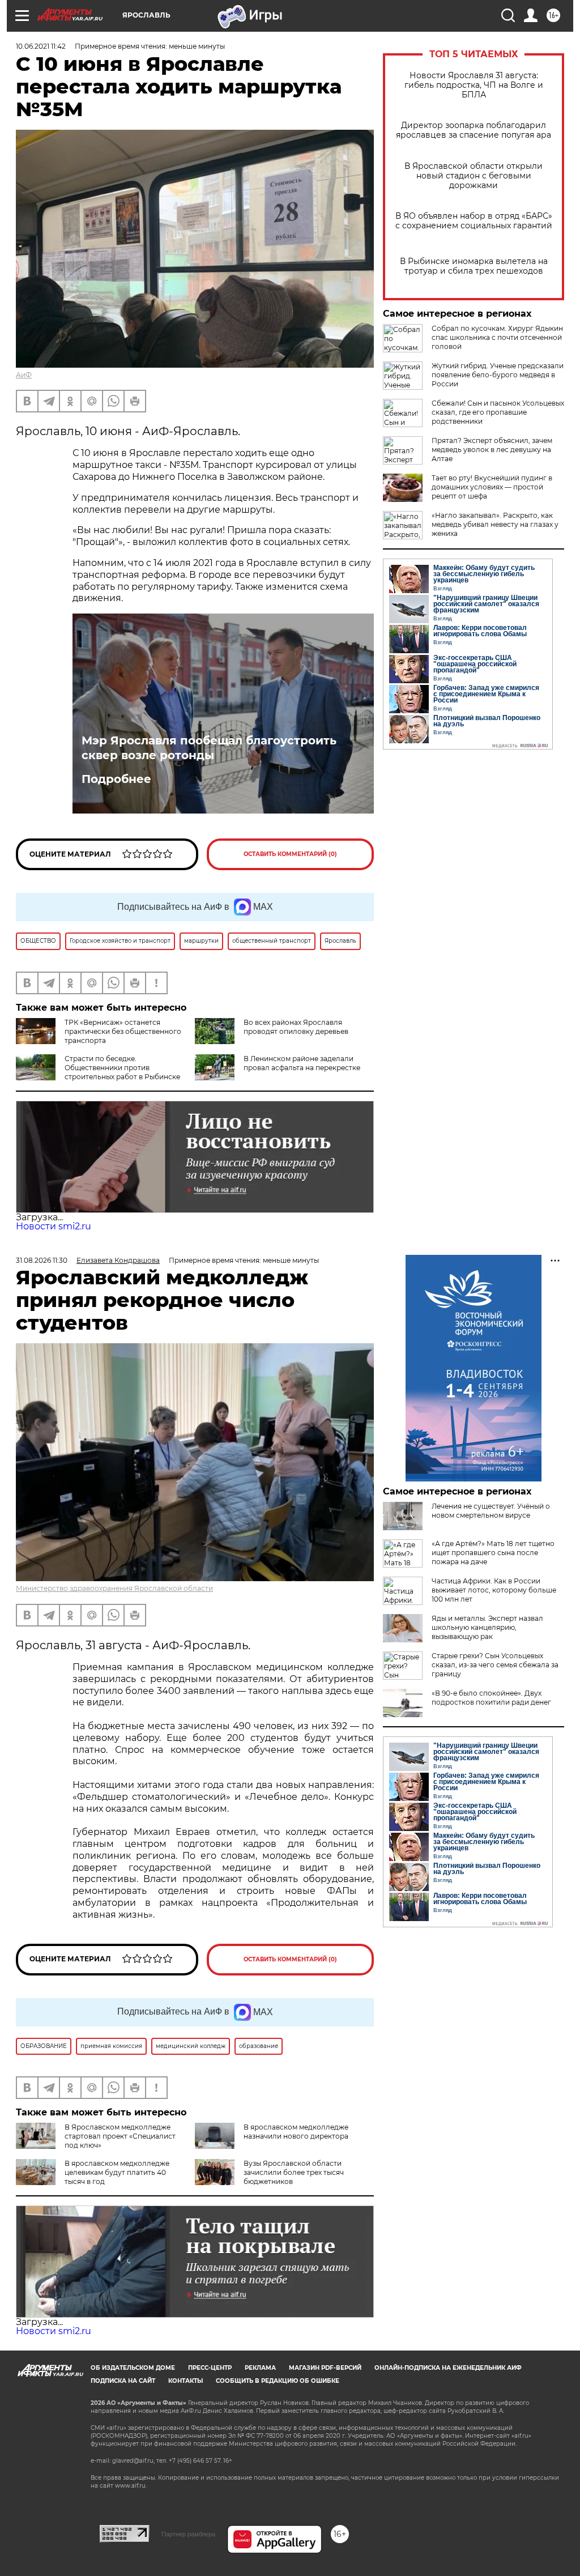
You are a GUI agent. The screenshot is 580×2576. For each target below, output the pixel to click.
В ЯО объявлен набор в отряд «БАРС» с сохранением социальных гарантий (474, 221)
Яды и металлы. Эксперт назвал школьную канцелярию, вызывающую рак (487, 1627)
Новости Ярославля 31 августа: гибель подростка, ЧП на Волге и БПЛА (474, 85)
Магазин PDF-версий (325, 2368)
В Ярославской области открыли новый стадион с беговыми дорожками (474, 176)
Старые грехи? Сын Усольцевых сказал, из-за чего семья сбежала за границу (495, 1665)
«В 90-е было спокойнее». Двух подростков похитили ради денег (491, 1698)
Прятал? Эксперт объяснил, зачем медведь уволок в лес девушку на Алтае (492, 450)
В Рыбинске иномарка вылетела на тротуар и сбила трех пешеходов (474, 266)
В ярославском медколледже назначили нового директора (296, 2132)
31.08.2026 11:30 (42, 1260)
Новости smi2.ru (54, 1226)
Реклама (260, 2368)
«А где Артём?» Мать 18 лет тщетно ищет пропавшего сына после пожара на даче (493, 1553)
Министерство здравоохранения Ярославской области (114, 1588)
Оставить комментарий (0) (290, 854)
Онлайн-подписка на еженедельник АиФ (448, 2368)
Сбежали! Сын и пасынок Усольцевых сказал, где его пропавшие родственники (498, 412)
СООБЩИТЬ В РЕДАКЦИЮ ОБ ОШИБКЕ (278, 2381)
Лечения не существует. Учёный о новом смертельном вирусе (491, 1511)
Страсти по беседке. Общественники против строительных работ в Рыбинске (122, 1068)
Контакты (185, 2381)
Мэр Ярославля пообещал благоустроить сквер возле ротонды (209, 748)
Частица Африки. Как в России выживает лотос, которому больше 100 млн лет (494, 1590)
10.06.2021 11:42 (41, 46)
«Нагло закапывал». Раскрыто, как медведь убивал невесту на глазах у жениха (495, 524)
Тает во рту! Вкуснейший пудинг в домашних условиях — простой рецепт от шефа (492, 487)
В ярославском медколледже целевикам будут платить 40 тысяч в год (117, 2172)
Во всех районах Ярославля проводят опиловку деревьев (296, 1027)
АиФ (24, 375)
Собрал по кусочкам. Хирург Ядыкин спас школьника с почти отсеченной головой (497, 337)
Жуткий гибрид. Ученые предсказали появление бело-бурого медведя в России (498, 375)
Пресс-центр (210, 2368)
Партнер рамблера (188, 2534)
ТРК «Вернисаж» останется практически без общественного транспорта (123, 1031)
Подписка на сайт (123, 2381)
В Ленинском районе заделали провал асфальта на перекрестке (302, 1063)
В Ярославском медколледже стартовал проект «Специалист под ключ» (120, 2136)
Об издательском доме (133, 2368)
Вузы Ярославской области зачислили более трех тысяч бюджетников (294, 2172)
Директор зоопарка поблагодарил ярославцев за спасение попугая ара (474, 130)
